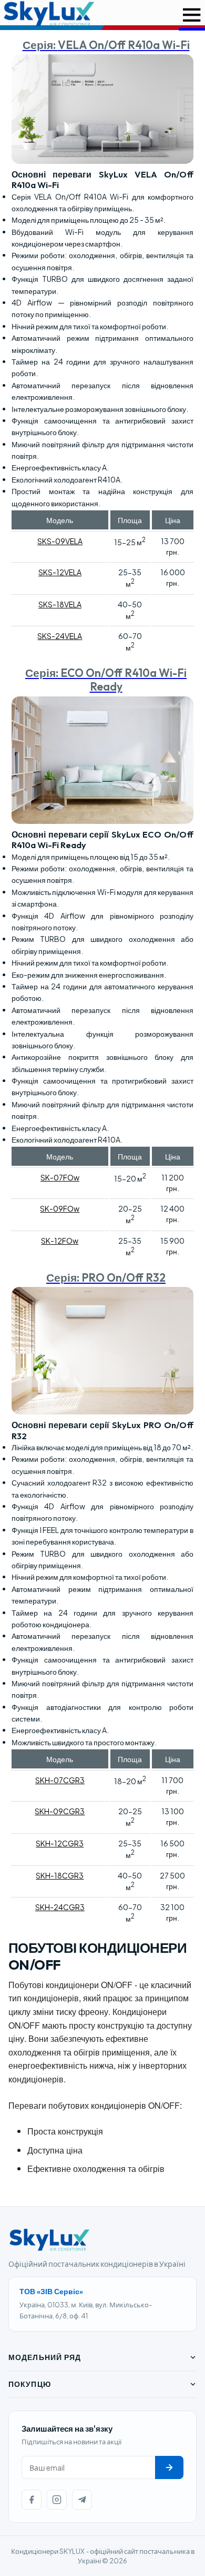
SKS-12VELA (60, 572)
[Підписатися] (169, 2467)
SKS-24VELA (60, 636)
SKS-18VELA (60, 604)
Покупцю (30, 2384)
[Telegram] (82, 2500)
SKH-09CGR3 (60, 1811)
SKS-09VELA (60, 541)
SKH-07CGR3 (60, 1780)
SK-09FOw (60, 1208)
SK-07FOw (60, 1177)
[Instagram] (57, 2500)
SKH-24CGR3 (60, 1907)
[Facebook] (32, 2500)
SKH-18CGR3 (60, 1875)
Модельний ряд (45, 2357)
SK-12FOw (60, 1241)
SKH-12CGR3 (60, 1843)
